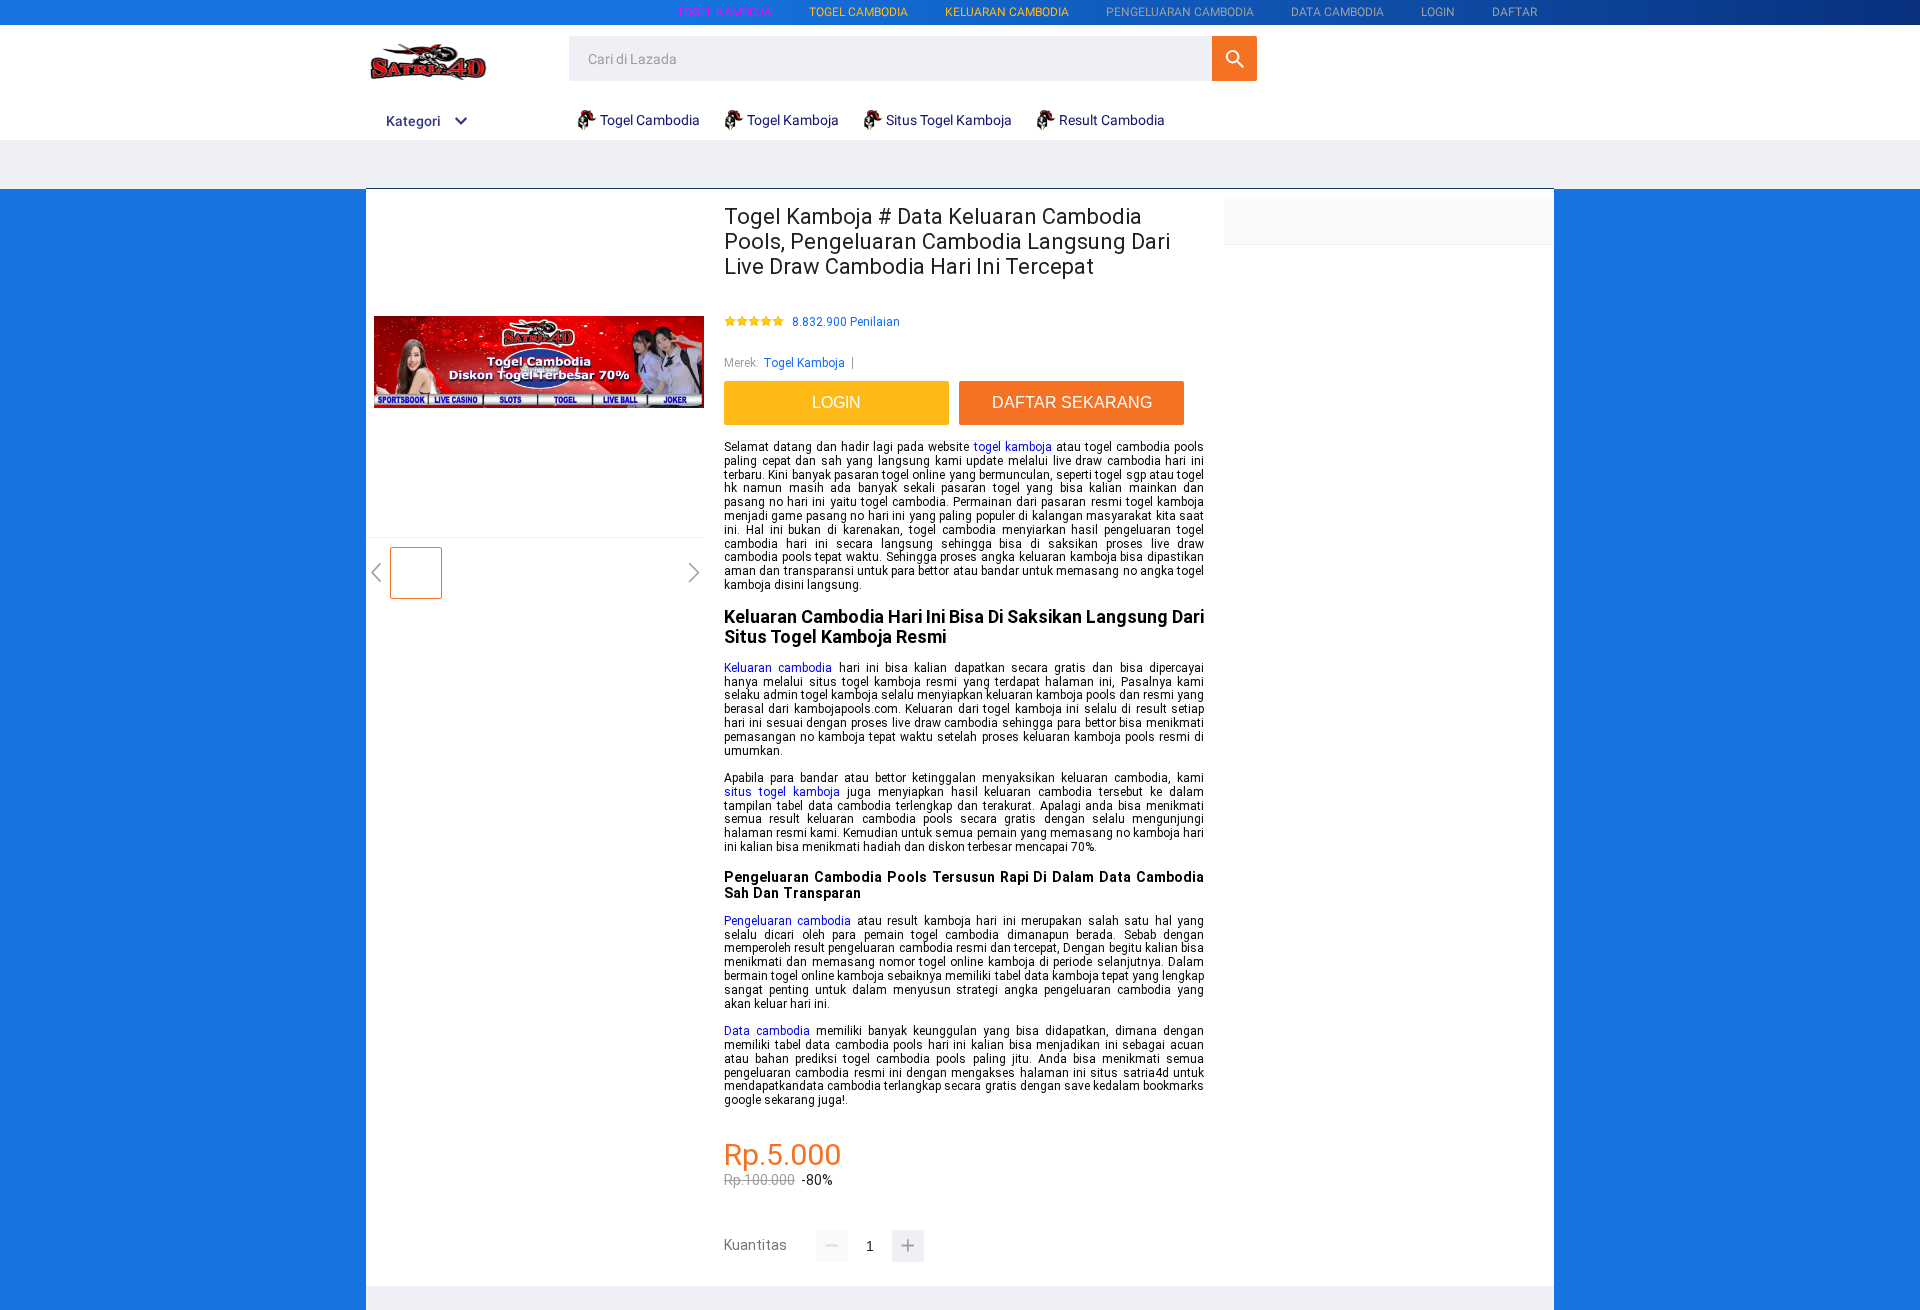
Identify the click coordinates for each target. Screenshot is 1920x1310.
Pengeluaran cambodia (787, 921)
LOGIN (1438, 12)
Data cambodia (767, 1031)
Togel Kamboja (724, 12)
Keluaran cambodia (778, 668)
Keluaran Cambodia (1007, 12)
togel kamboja (1013, 447)
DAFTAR (1514, 12)
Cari (1234, 58)
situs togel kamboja (782, 792)
